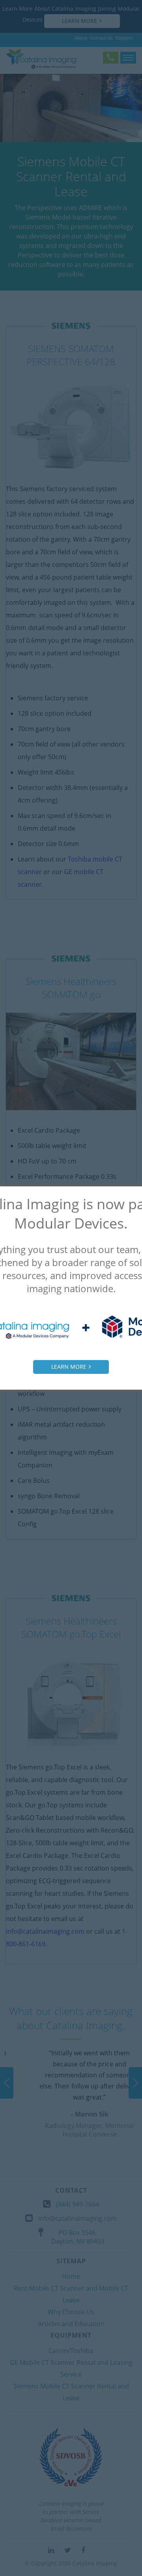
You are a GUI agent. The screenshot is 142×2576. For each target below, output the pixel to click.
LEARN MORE (69, 1367)
